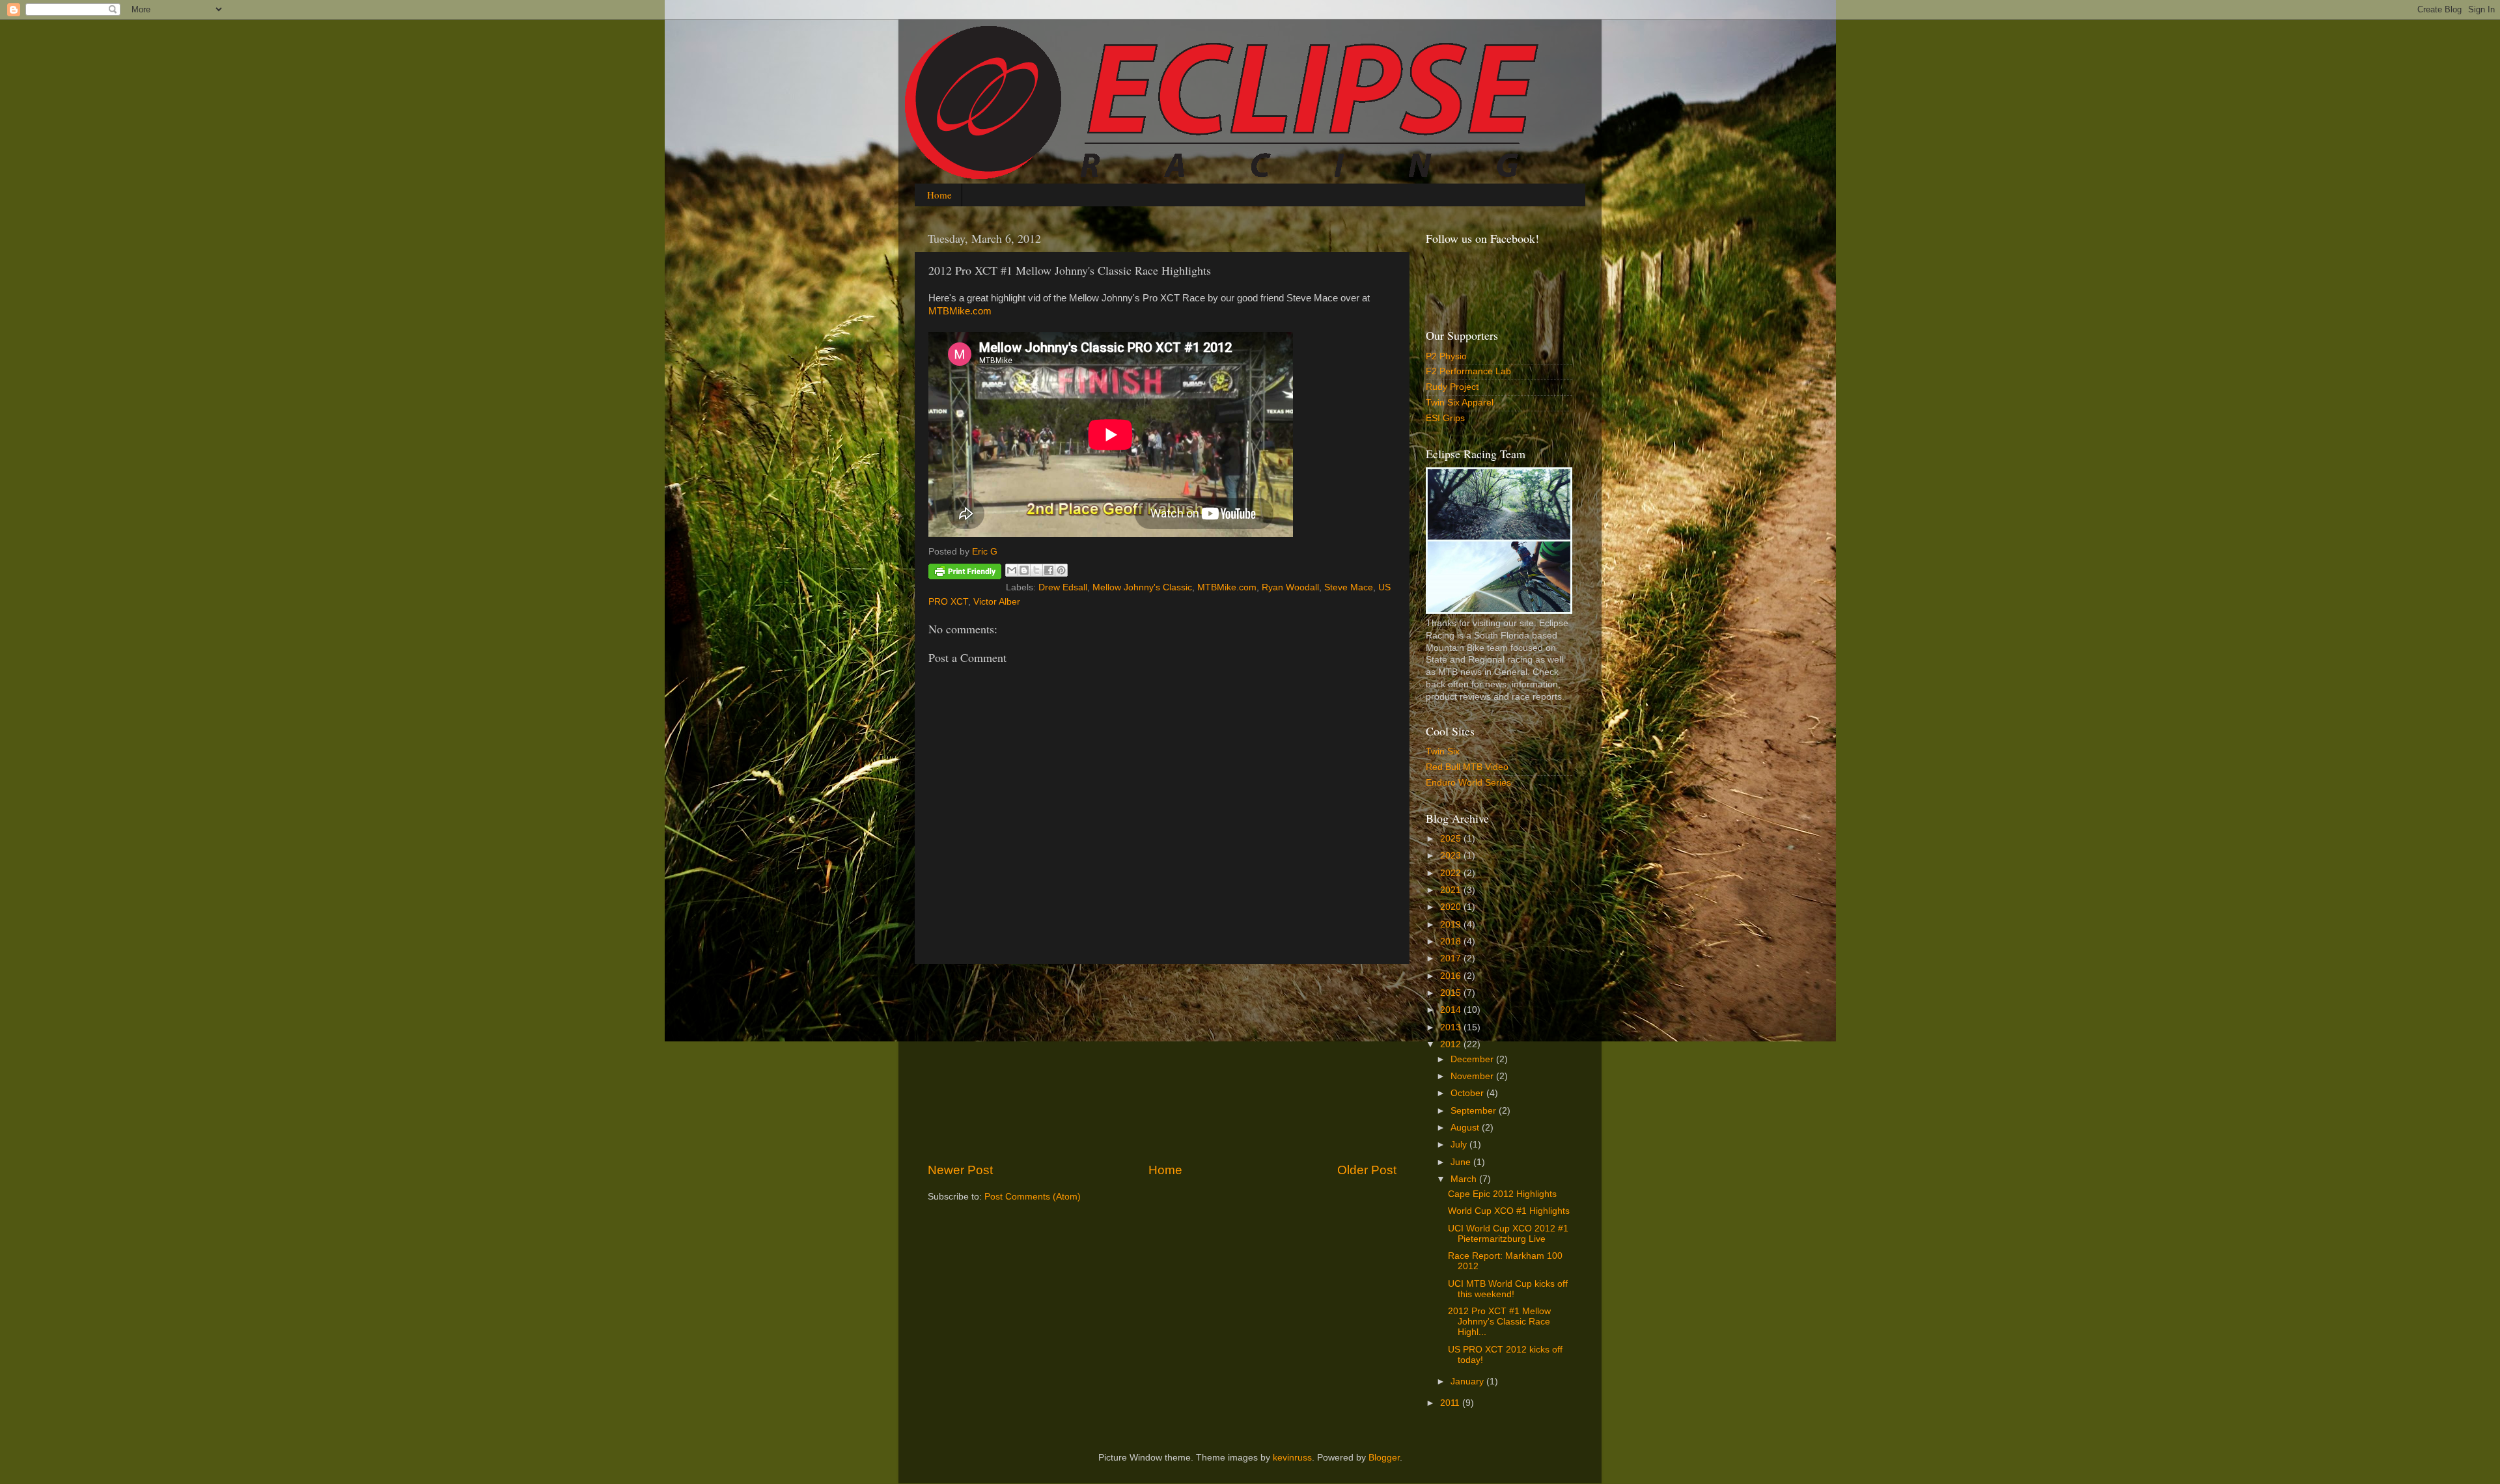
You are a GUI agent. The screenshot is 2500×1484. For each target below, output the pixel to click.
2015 (1452, 993)
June (1462, 1162)
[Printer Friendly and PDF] (965, 574)
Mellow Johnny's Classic (1142, 587)
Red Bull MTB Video (1467, 767)
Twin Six (1443, 751)
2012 (1452, 1044)
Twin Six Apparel (1460, 403)
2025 (1452, 839)
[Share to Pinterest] (1061, 570)
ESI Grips (1445, 418)
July (1460, 1145)
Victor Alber (997, 602)
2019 (1452, 925)
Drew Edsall (1063, 587)
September (1475, 1111)
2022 (1452, 873)
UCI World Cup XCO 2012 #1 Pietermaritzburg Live (1508, 1234)
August (1466, 1128)
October (1468, 1093)
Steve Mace (1349, 587)
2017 (1452, 958)
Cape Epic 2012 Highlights (1502, 1194)
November (1473, 1076)
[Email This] (1012, 570)
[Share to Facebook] (1049, 570)
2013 (1452, 1027)
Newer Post (960, 1170)
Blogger (1384, 1458)
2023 (1452, 856)
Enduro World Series (1468, 783)
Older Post (1367, 1170)
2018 (1452, 941)
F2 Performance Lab (1468, 371)
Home (939, 195)
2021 (1452, 890)
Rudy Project (1452, 387)
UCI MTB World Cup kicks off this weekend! (1508, 1289)
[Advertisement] (1162, 1063)
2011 (1451, 1403)
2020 (1452, 907)
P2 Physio (1446, 356)
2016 (1452, 976)
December (1473, 1059)
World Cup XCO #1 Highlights (1509, 1211)
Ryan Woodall (1290, 587)
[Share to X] (1036, 570)
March (1465, 1179)
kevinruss (1292, 1458)
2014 (1452, 1010)
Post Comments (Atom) (1033, 1197)
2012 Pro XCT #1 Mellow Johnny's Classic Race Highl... (1499, 1322)
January (1468, 1381)
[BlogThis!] (1024, 570)
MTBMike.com (960, 311)
